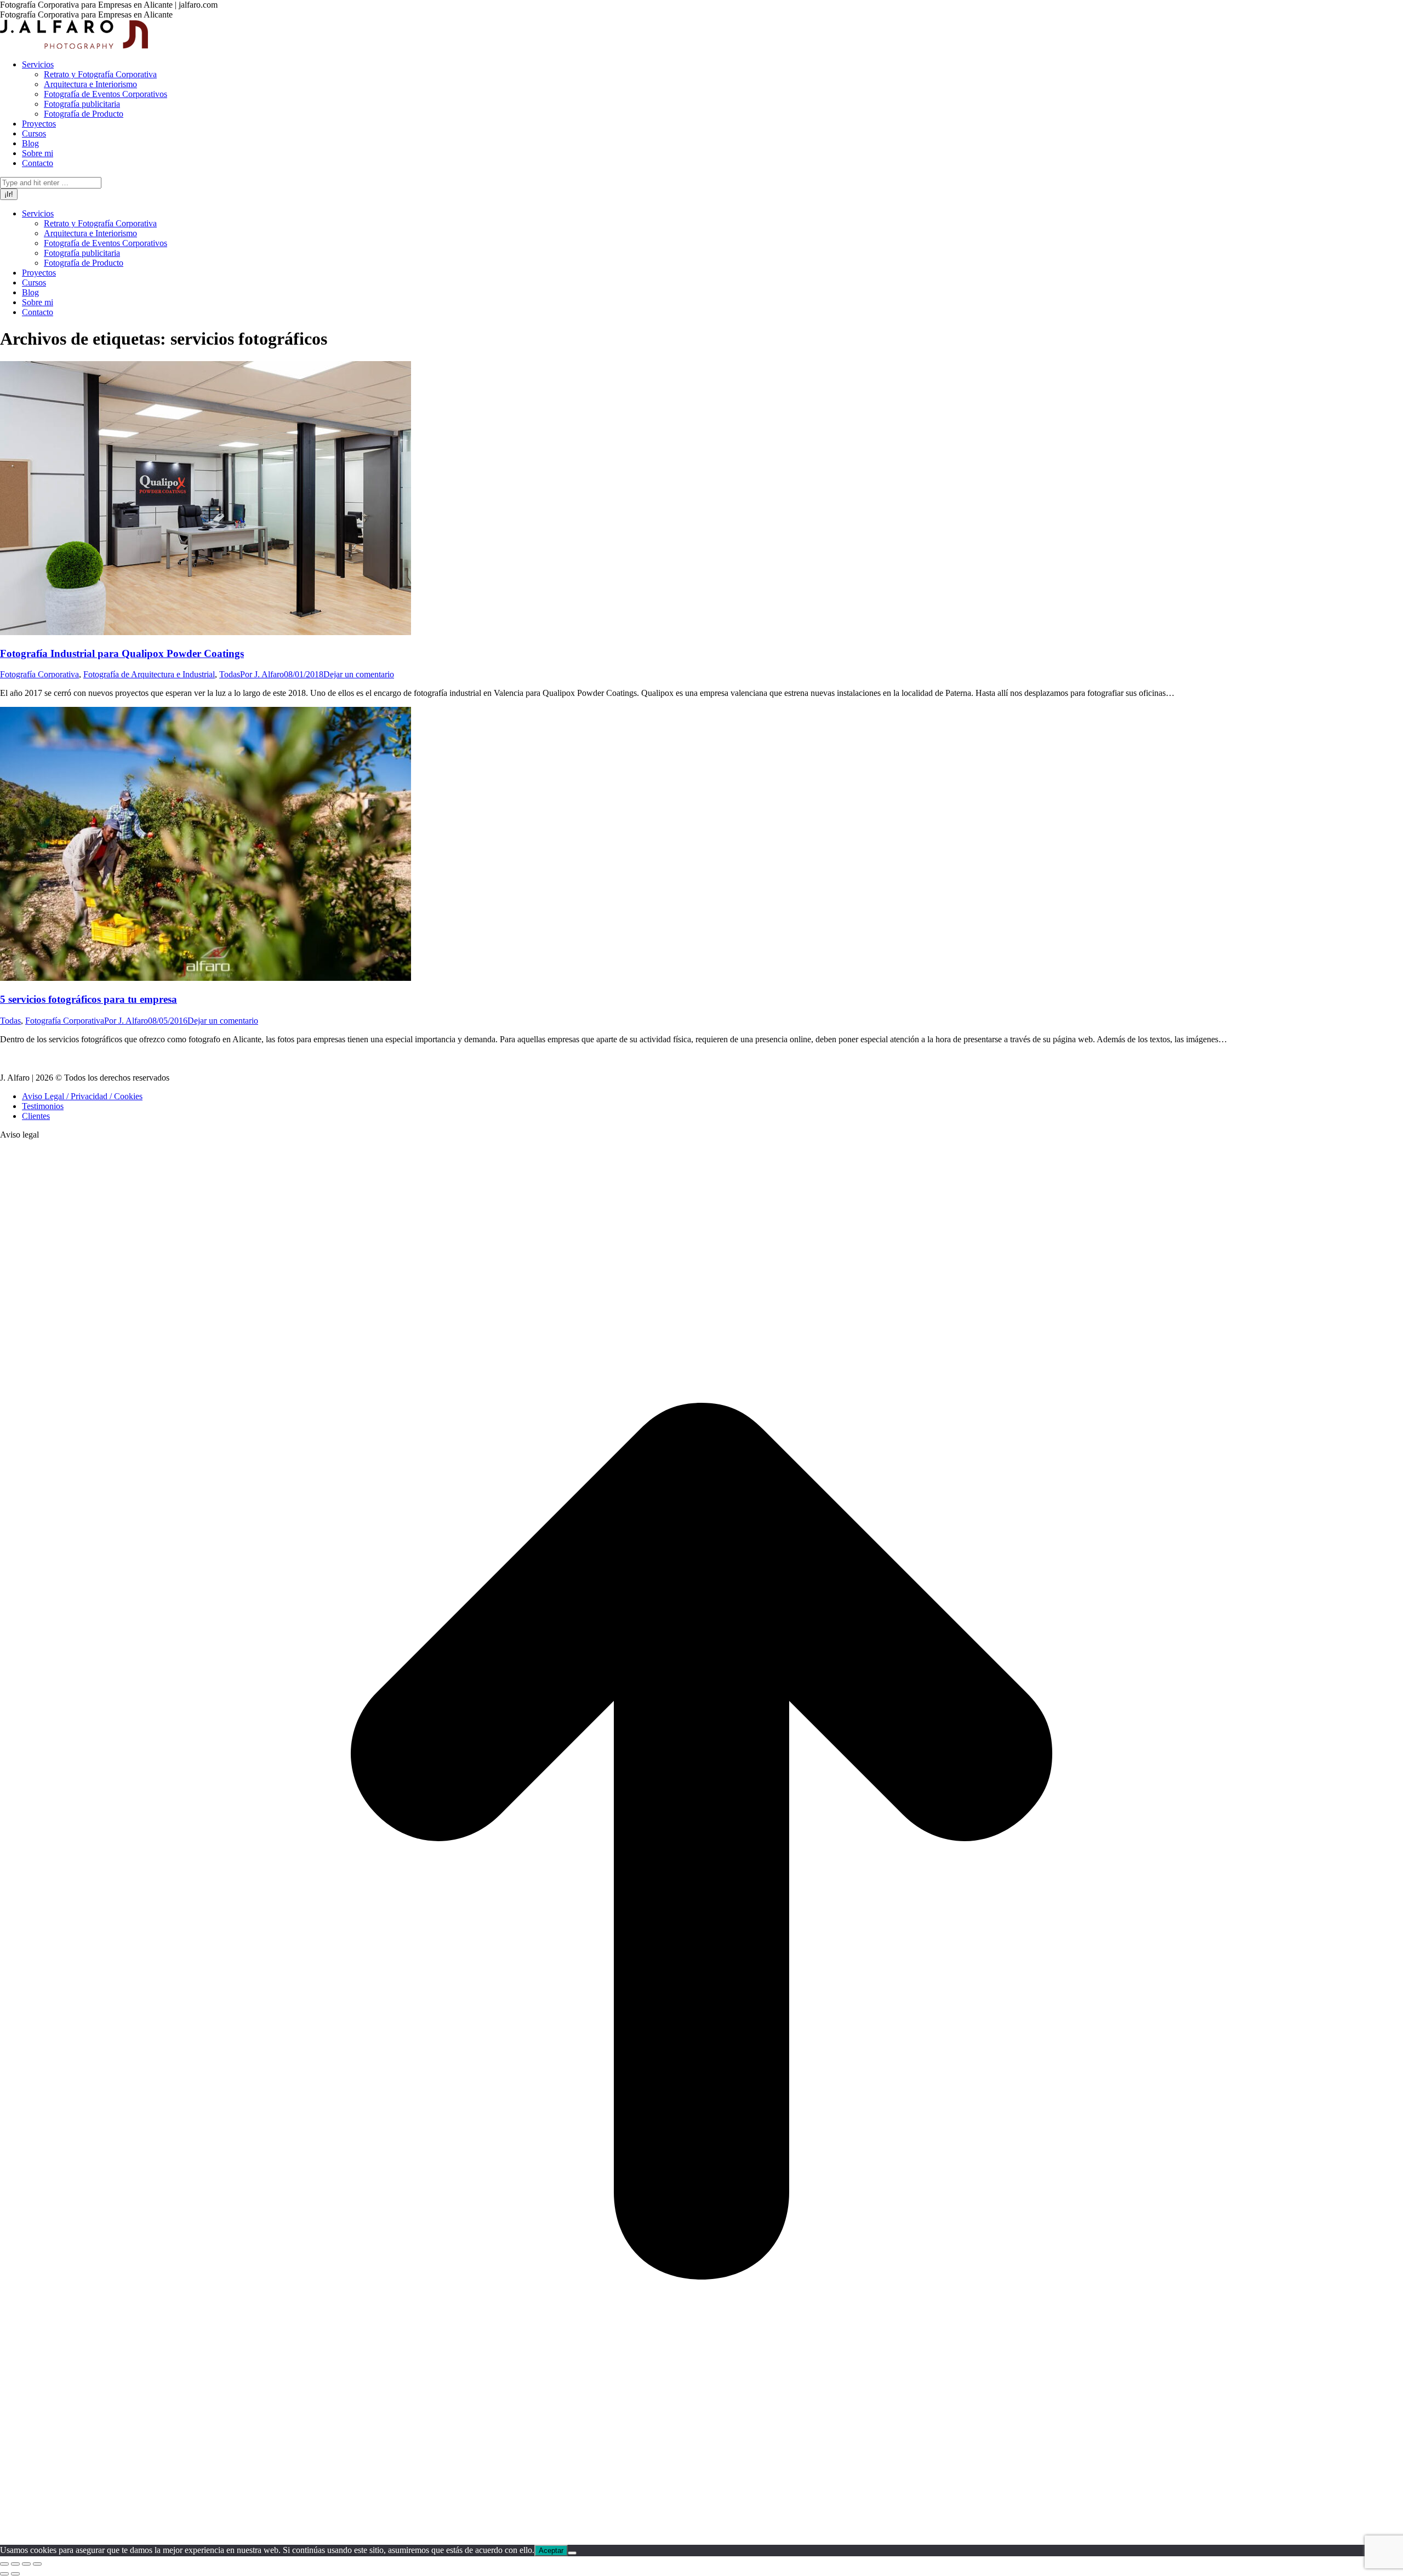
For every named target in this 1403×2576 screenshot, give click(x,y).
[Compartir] (15, 2564)
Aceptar (551, 2551)
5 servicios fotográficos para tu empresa (89, 999)
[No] (572, 2553)
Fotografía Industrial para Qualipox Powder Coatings (122, 653)
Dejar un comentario (359, 674)
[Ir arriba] (701, 2540)
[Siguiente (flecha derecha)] (15, 2574)
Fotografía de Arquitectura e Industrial (149, 674)
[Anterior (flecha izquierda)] (4, 2574)
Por (262, 674)
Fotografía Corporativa (39, 674)
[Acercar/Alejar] (37, 2564)
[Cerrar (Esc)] (4, 2564)
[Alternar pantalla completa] (26, 2564)
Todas (230, 674)
